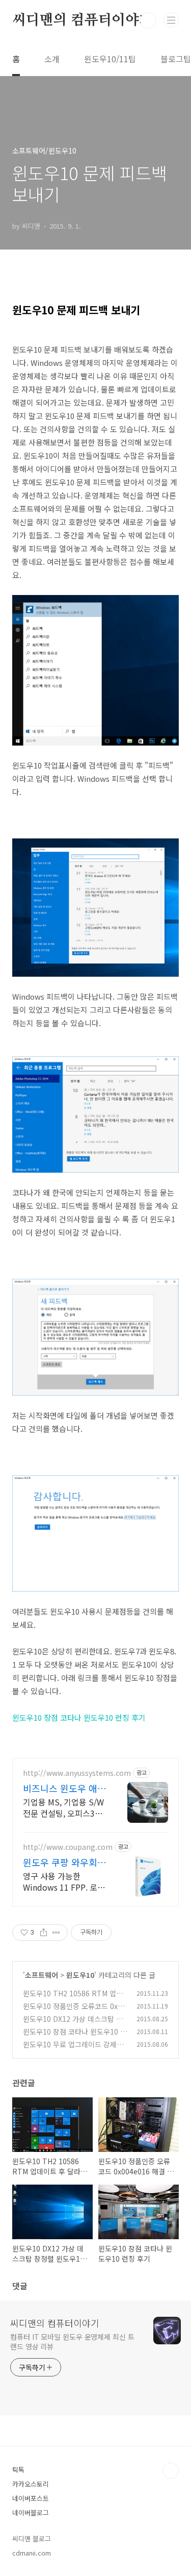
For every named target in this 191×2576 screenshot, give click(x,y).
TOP (171, 2471)
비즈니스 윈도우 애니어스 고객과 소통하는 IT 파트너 (64, 1788)
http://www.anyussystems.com (77, 1773)
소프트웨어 (42, 1975)
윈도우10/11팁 (110, 59)
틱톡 (18, 2470)
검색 (148, 20)
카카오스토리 (31, 2484)
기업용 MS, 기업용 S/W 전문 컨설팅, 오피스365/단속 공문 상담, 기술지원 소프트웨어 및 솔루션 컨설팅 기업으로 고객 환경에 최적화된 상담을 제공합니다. (65, 1807)
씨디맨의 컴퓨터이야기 (83, 20)
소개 (52, 59)
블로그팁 (176, 59)
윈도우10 (80, 1975)
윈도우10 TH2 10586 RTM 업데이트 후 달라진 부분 (73, 1999)
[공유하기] (44, 1933)
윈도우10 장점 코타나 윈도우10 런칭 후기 (79, 1717)
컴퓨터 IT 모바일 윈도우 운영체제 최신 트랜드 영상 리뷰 (72, 2342)
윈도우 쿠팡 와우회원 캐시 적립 (64, 1862)
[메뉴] (171, 20)
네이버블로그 (31, 2512)
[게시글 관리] (56, 1933)
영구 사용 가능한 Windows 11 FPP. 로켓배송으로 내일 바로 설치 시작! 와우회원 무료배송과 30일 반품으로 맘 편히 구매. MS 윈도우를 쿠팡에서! (64, 1881)
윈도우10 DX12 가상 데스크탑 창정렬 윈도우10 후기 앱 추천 (73, 2024)
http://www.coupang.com (68, 1847)
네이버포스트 (31, 2498)
